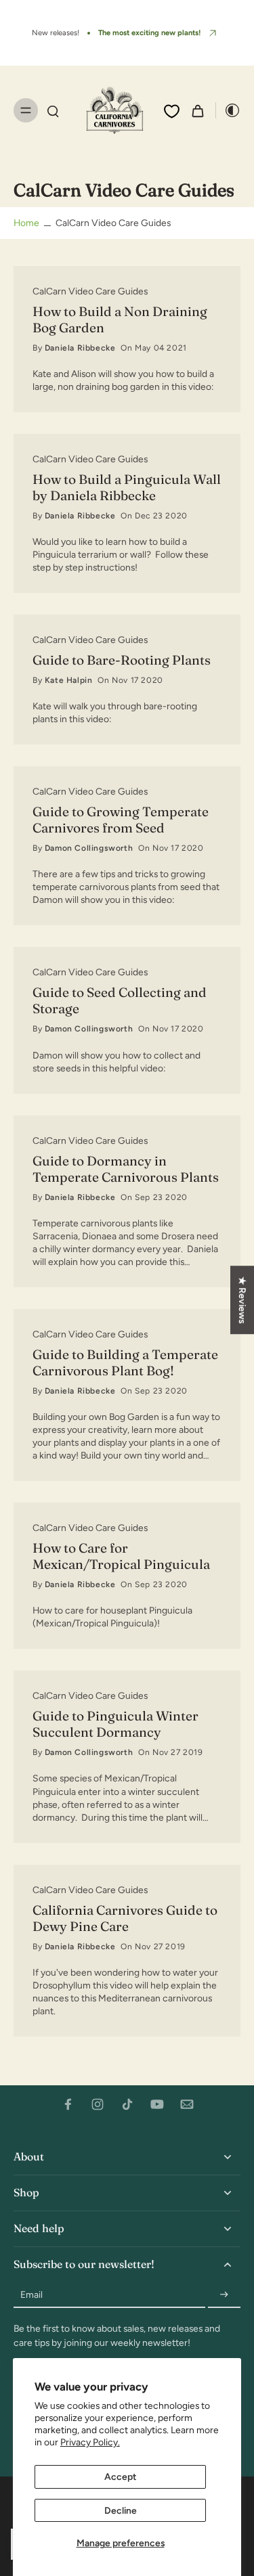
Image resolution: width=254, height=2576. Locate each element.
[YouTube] (157, 2104)
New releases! (56, 32)
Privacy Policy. (90, 2442)
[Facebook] (68, 2104)
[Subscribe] (224, 2295)
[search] (53, 110)
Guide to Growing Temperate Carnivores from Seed (121, 820)
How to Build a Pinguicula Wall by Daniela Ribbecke (127, 487)
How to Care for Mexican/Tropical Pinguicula (121, 1556)
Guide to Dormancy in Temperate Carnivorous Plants (126, 1169)
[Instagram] (98, 2104)
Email (31, 2294)
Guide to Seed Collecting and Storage (120, 1000)
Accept (120, 2477)
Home (26, 223)
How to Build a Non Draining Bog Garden (120, 319)
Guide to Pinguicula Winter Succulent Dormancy (115, 1724)
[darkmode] (228, 110)
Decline (121, 2510)
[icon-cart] (198, 110)
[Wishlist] (172, 111)
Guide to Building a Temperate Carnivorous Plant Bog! (125, 1362)
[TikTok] (127, 2104)
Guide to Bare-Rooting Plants (122, 660)
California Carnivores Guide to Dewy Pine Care (125, 1918)
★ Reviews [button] (242, 1300)
